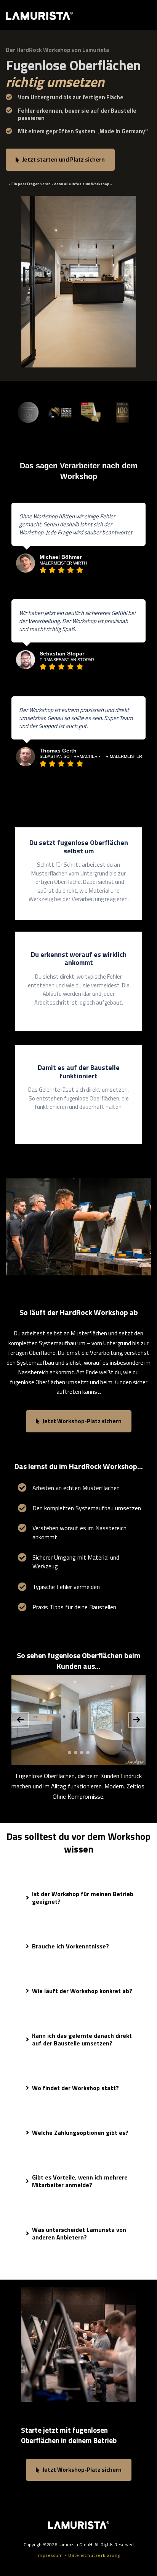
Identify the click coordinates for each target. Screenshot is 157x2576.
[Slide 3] (82, 1753)
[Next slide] (137, 1720)
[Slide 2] (76, 1753)
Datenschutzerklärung (94, 2555)
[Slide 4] (88, 1753)
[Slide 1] (70, 1753)
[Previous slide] (20, 1720)
